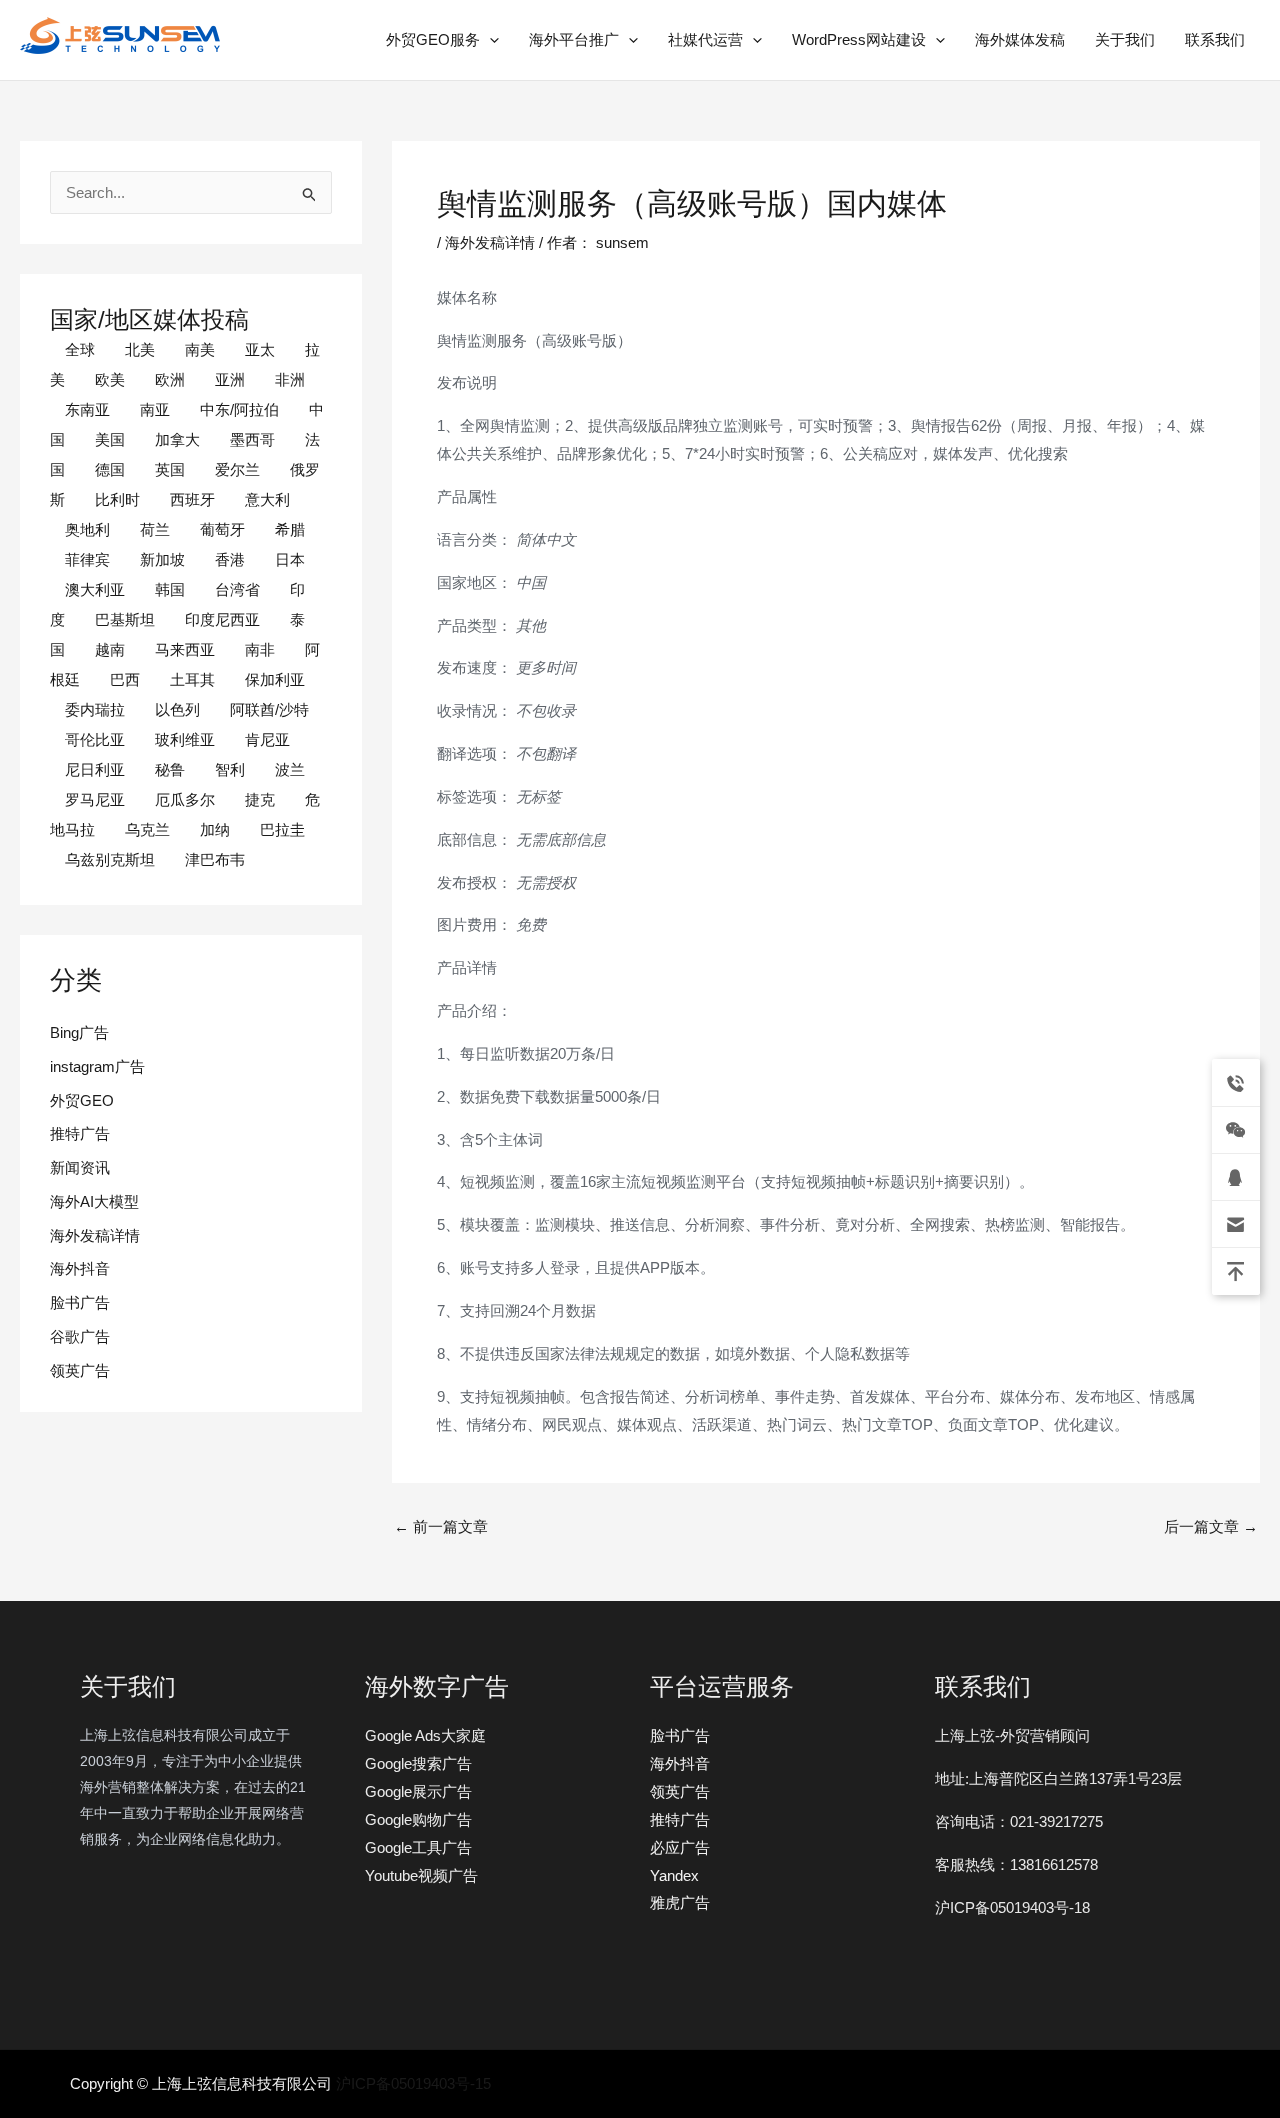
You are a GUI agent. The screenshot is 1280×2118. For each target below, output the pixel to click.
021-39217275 (1056, 1821)
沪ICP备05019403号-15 (413, 2083)
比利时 (117, 499)
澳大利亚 (95, 589)
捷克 (260, 799)
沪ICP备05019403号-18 (1012, 1907)
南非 (260, 649)
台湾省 (237, 589)
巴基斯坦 (125, 619)
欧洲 (170, 379)
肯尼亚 (267, 739)
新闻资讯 (80, 1167)
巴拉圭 (282, 829)
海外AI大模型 (94, 1201)
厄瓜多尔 (185, 799)
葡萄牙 (222, 529)
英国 (170, 469)
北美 (140, 349)
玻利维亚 (185, 739)
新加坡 (162, 559)
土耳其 (192, 679)
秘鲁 (170, 769)
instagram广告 (97, 1066)
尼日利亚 (95, 769)
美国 (110, 439)
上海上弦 (34, 57)
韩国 (170, 589)
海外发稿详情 (95, 1235)
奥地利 (87, 529)
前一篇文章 (441, 1526)
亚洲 (230, 379)
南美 (200, 349)
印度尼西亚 (222, 619)
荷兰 (155, 529)
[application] (489, 40)
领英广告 (80, 1370)
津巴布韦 (215, 859)
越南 (110, 649)
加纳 (215, 829)
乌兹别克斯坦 (110, 859)
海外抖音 (80, 1268)
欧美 (110, 379)
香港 (230, 559)
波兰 (290, 769)
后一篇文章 (1211, 1526)
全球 (80, 349)
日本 (290, 559)
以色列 (177, 709)
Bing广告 (79, 1032)
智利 (230, 769)
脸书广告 (80, 1302)
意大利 (267, 499)
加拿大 (177, 439)
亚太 (260, 349)
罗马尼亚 (95, 799)
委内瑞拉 (95, 709)
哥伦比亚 (95, 739)
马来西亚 (185, 649)
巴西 (125, 679)
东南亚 (87, 409)
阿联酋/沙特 (269, 709)
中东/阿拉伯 (239, 409)
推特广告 (80, 1133)
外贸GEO (82, 1100)
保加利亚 (275, 679)
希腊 (290, 529)
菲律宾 (87, 559)
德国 (110, 469)
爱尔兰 (237, 469)
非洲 (290, 379)
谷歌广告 (80, 1336)
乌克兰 (147, 829)
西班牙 (192, 499)
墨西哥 (252, 439)
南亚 (155, 409)
